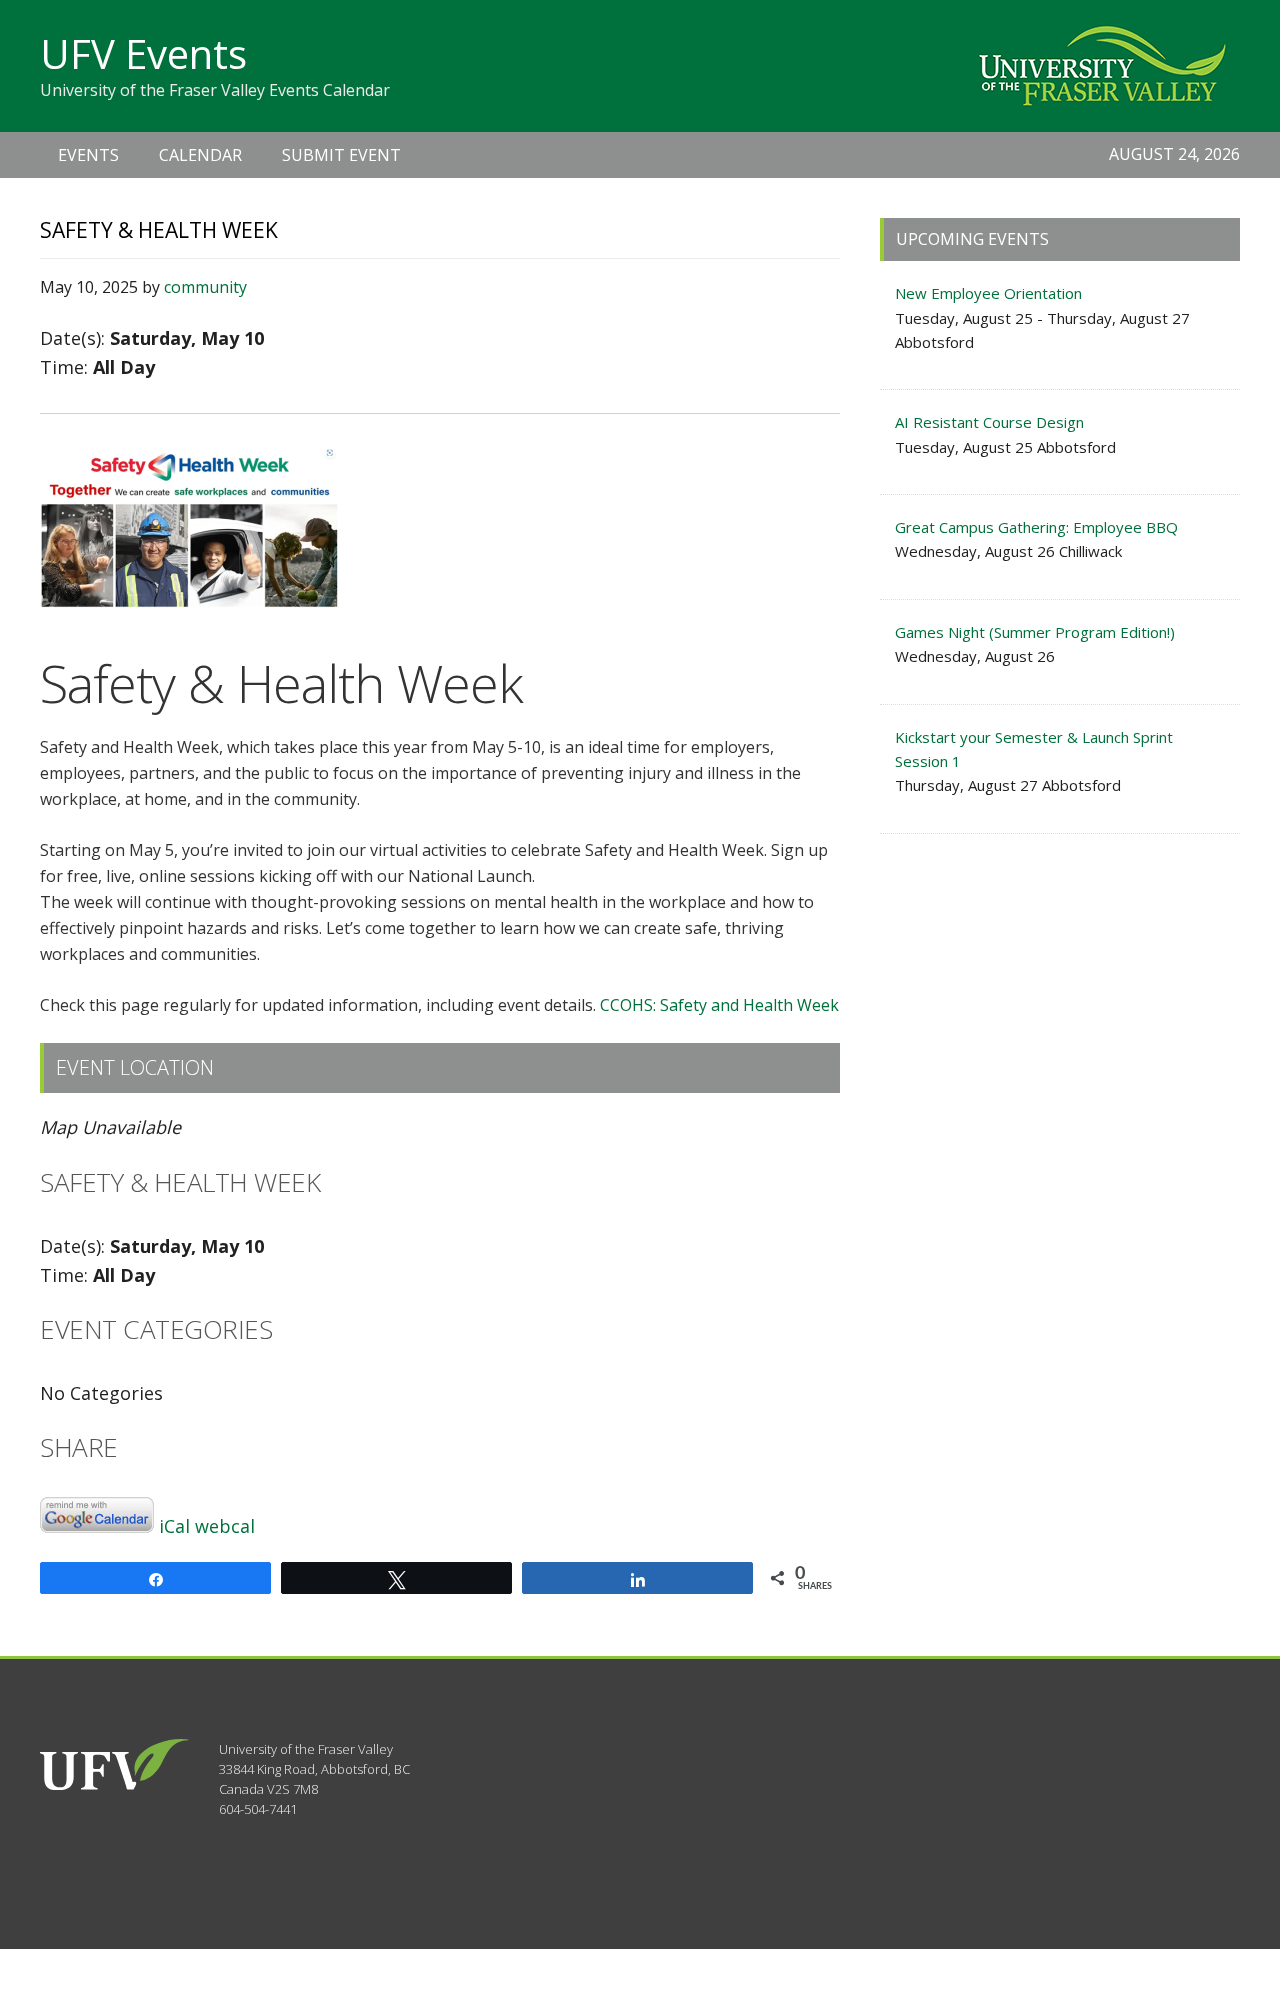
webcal (225, 1526)
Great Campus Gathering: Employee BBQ (1036, 527)
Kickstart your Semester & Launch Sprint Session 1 (1034, 749)
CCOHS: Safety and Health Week (717, 1005)
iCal (174, 1526)
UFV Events (143, 53)
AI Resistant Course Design (989, 422)
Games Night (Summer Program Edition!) (1035, 632)
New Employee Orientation (988, 293)
